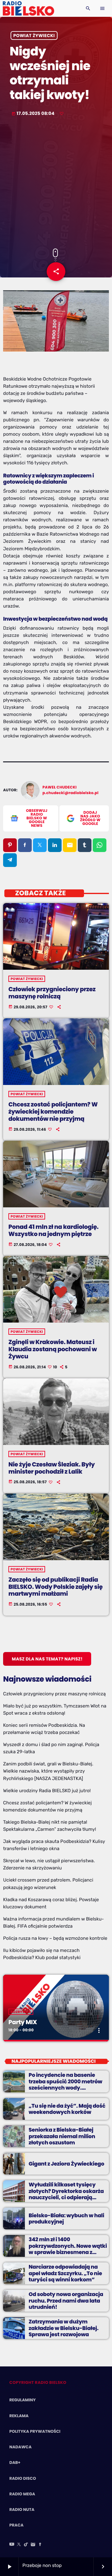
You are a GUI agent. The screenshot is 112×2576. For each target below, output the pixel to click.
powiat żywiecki (34, 36)
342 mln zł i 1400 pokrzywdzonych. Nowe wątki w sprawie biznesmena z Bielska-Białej (68, 2249)
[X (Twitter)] (19, 2545)
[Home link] (28, 8)
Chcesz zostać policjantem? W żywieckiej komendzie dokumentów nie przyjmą (53, 1112)
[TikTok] (26, 2545)
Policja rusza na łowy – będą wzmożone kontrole (55, 1938)
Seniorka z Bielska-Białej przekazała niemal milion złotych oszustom (62, 2136)
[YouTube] (12, 2545)
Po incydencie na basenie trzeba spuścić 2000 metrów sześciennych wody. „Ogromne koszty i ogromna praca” (66, 2088)
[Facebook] (40, 2545)
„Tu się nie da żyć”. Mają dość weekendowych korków (67, 2109)
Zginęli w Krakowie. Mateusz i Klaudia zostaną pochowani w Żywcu (53, 1349)
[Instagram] (33, 2545)
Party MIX (23, 2022)
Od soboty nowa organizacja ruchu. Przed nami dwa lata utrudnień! (66, 2301)
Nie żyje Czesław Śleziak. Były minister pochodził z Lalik (51, 1468)
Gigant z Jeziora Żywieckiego (66, 2164)
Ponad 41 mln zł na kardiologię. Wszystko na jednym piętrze (54, 1230)
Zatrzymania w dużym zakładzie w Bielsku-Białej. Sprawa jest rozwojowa (63, 2328)
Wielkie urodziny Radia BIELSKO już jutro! (47, 1791)
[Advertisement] (56, 183)
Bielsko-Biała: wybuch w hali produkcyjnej (66, 2218)
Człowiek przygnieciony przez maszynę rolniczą (52, 993)
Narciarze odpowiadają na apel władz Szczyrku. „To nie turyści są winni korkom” (65, 2273)
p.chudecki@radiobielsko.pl (71, 793)
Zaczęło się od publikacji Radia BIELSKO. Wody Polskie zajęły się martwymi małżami (56, 1587)
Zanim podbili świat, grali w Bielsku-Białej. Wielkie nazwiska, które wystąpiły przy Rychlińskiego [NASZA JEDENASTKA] (48, 1771)
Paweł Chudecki (60, 787)
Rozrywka (21, 2012)
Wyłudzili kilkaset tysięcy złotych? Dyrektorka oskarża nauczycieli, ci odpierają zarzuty (66, 2194)
